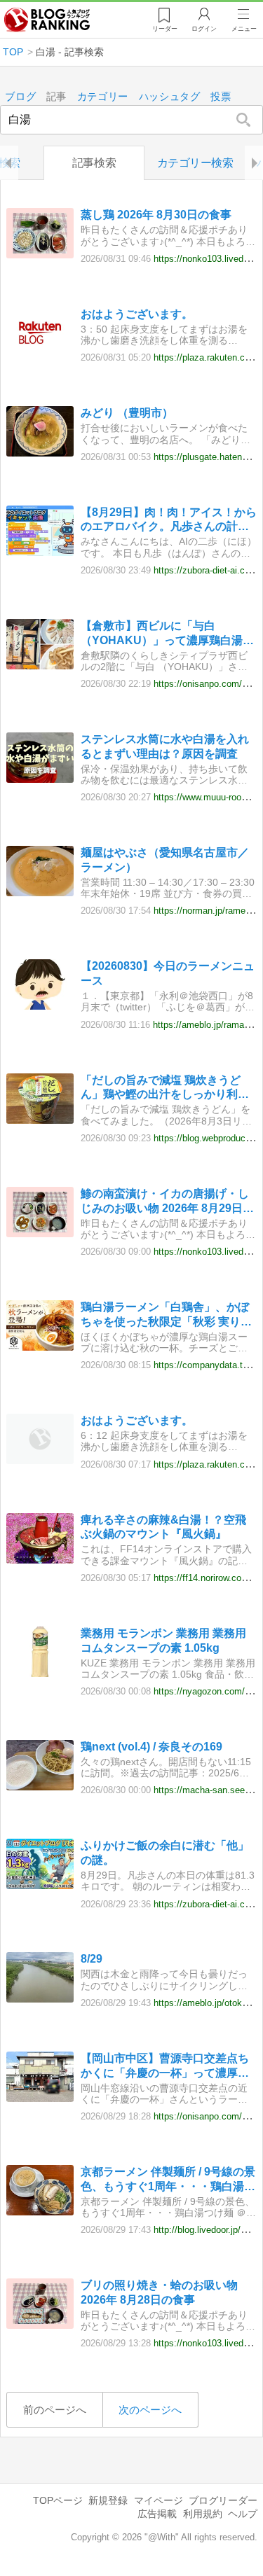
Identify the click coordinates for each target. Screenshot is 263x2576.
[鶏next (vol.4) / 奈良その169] (40, 1787)
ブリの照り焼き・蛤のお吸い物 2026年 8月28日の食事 (159, 2292)
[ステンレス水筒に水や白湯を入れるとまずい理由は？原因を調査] (40, 779)
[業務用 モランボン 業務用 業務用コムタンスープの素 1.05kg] (40, 1673)
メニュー (244, 29)
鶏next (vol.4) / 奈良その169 (151, 1747)
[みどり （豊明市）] (40, 453)
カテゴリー (103, 97)
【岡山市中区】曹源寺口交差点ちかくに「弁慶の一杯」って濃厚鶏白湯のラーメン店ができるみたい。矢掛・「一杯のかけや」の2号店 (168, 2067)
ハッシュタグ (170, 97)
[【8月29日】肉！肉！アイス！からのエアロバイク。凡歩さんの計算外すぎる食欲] (40, 552)
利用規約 (203, 2514)
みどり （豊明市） (127, 413)
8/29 (92, 1959)
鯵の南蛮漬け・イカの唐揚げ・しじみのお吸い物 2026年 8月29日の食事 (167, 1202)
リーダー (165, 29)
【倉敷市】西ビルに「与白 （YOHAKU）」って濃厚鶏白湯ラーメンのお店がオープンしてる (167, 634)
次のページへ (150, 2410)
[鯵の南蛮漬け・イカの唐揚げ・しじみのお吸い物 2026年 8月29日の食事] (40, 1233)
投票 (221, 97)
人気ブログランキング (47, 20)
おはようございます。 (137, 314)
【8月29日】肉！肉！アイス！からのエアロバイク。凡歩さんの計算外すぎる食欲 (169, 521)
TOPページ (58, 2500)
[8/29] (40, 1999)
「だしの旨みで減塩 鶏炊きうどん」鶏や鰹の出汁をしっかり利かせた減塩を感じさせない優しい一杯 (165, 1088)
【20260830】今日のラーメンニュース (168, 973)
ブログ (20, 97)
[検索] (244, 120)
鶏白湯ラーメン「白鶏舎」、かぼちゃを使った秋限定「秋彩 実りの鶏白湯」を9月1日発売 (166, 1315)
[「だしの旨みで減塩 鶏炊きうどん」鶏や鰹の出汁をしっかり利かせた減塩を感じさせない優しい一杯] (40, 1120)
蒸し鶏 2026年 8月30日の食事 (156, 215)
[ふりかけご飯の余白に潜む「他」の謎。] (40, 1885)
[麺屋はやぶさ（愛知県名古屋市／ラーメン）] (40, 892)
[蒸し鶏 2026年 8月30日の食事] (40, 255)
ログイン (204, 29)
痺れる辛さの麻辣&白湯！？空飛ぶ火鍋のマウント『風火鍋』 (163, 1527)
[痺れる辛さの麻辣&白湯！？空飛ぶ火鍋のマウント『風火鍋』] (40, 1560)
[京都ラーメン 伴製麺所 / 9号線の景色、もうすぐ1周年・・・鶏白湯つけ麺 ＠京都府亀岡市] (40, 2212)
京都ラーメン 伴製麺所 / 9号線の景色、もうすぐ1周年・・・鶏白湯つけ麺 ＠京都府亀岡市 (168, 2180)
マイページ (159, 2500)
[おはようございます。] (40, 354)
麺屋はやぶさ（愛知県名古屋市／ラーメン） (165, 860)
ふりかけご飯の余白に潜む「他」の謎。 (165, 1853)
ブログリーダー (223, 2500)
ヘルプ (243, 2514)
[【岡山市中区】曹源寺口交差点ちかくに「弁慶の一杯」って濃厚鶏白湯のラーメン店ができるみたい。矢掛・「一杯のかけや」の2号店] (40, 2098)
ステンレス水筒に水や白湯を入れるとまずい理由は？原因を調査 (165, 746)
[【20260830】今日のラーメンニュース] (40, 1006)
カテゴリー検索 (195, 163)
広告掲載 (157, 2514)
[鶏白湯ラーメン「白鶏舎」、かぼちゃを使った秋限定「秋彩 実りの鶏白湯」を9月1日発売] (40, 1347)
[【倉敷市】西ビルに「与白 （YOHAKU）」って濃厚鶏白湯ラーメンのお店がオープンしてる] (40, 666)
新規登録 (108, 2500)
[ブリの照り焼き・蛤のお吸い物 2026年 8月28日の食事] (40, 2325)
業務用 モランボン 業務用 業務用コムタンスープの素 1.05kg (163, 1641)
